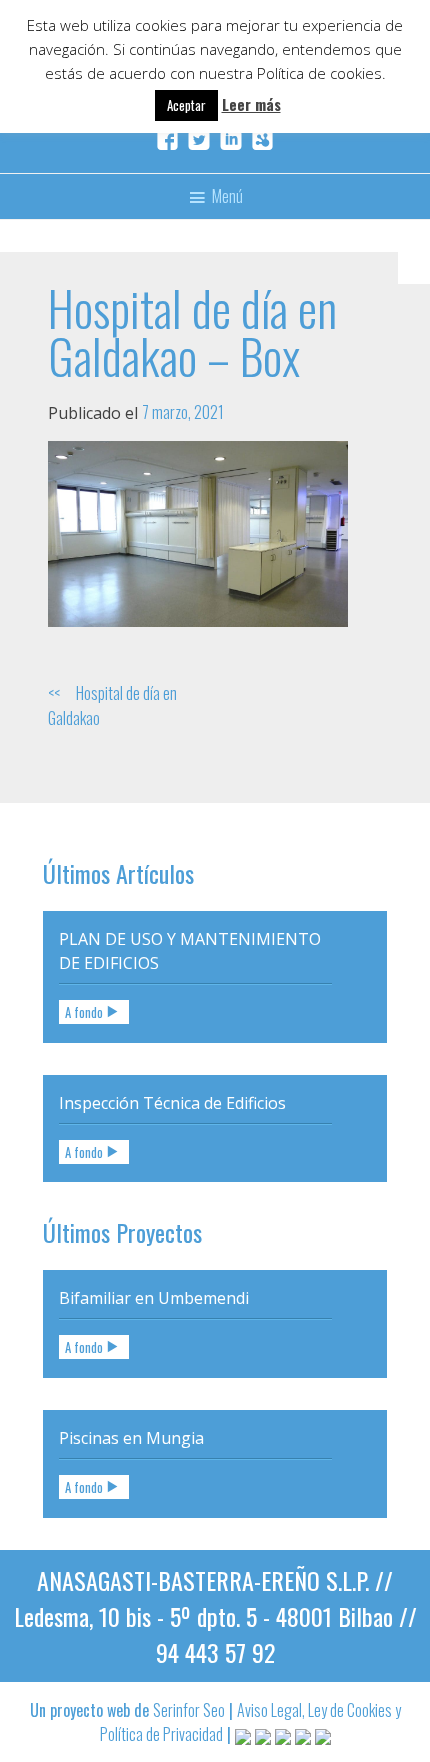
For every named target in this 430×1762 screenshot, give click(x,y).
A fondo (84, 1012)
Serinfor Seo (189, 1710)
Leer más (251, 104)
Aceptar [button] (186, 105)
